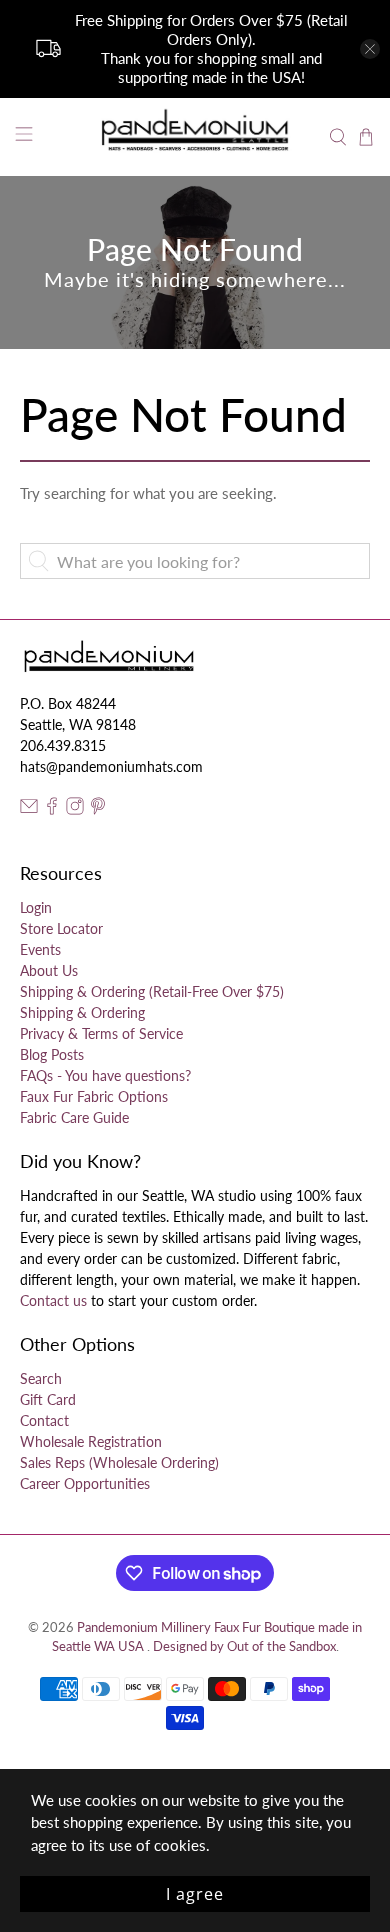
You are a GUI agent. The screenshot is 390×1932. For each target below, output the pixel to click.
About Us (49, 970)
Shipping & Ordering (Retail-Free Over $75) (152, 991)
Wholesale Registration (91, 1441)
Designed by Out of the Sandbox (244, 1646)
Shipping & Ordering (82, 1012)
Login (36, 907)
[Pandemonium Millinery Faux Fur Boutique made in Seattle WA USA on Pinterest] (98, 809)
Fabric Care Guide (74, 1117)
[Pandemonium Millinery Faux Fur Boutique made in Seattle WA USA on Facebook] (52, 809)
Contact (44, 1420)
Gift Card (48, 1399)
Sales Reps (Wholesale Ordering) (119, 1462)
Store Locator (61, 928)
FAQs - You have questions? (105, 1075)
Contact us (53, 1300)
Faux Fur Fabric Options (94, 1096)
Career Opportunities (85, 1483)
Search (41, 1378)
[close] (370, 49)
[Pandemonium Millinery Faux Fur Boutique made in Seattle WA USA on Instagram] (75, 809)
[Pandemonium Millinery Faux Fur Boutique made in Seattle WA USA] (195, 137)
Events (40, 949)
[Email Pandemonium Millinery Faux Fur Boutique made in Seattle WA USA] (29, 809)
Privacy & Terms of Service (101, 1033)
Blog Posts (52, 1054)
